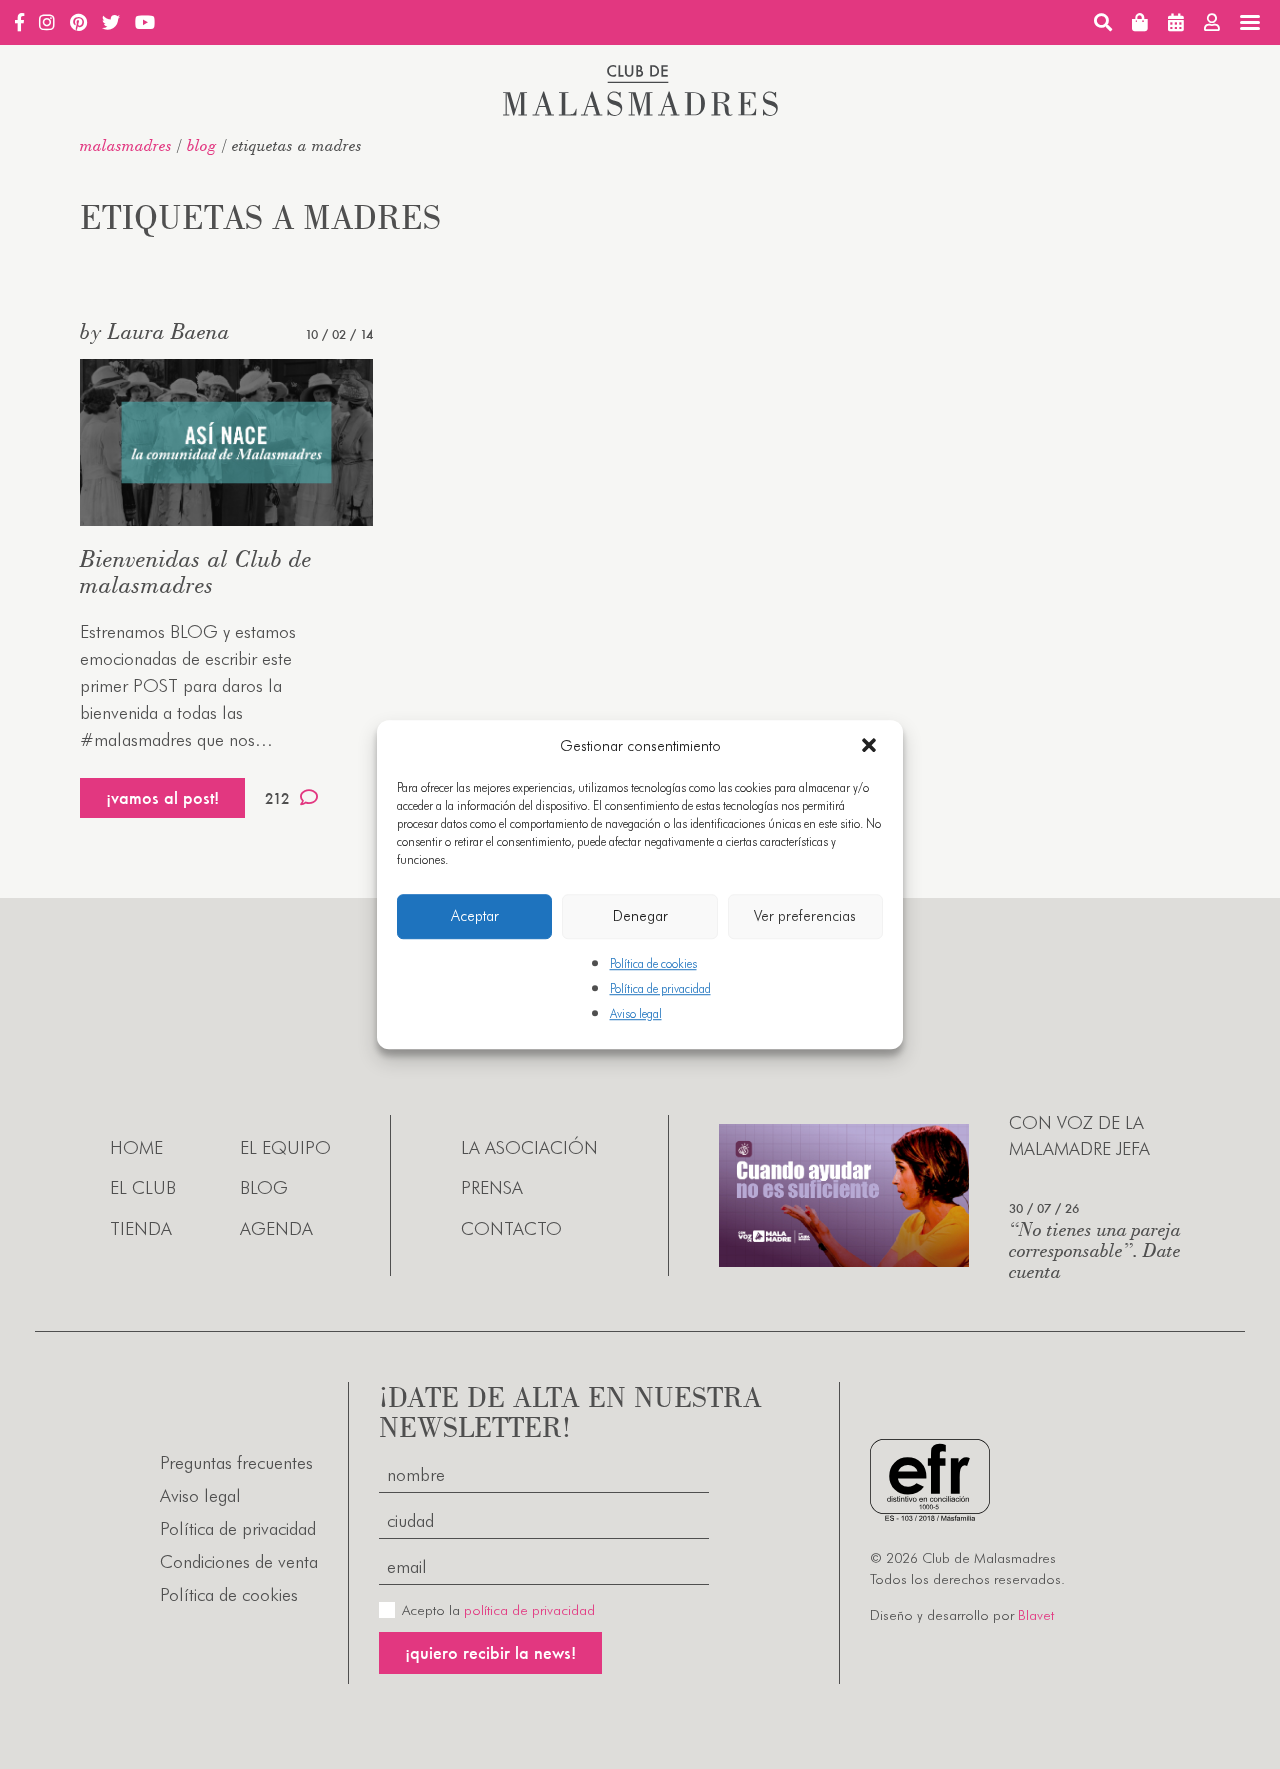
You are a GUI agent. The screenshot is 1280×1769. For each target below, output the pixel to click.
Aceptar (475, 916)
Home (136, 1147)
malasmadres (126, 145)
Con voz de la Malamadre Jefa (1079, 1135)
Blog (202, 145)
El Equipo (285, 1147)
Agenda (276, 1228)
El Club (143, 1187)
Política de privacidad (660, 988)
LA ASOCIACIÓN (529, 1147)
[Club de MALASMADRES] (640, 109)
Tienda (141, 1228)
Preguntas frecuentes (236, 1462)
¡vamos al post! (162, 797)
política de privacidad (529, 1610)
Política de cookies (653, 963)
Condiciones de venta (239, 1561)
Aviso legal (636, 1013)
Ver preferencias (805, 916)
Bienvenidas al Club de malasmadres (196, 571)
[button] (871, 747)
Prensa (492, 1187)
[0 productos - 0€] (1140, 22)
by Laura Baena (155, 331)
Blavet (1036, 1615)
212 (277, 798)
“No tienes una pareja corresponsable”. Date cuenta (1095, 1249)
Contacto (511, 1228)
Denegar (640, 916)
